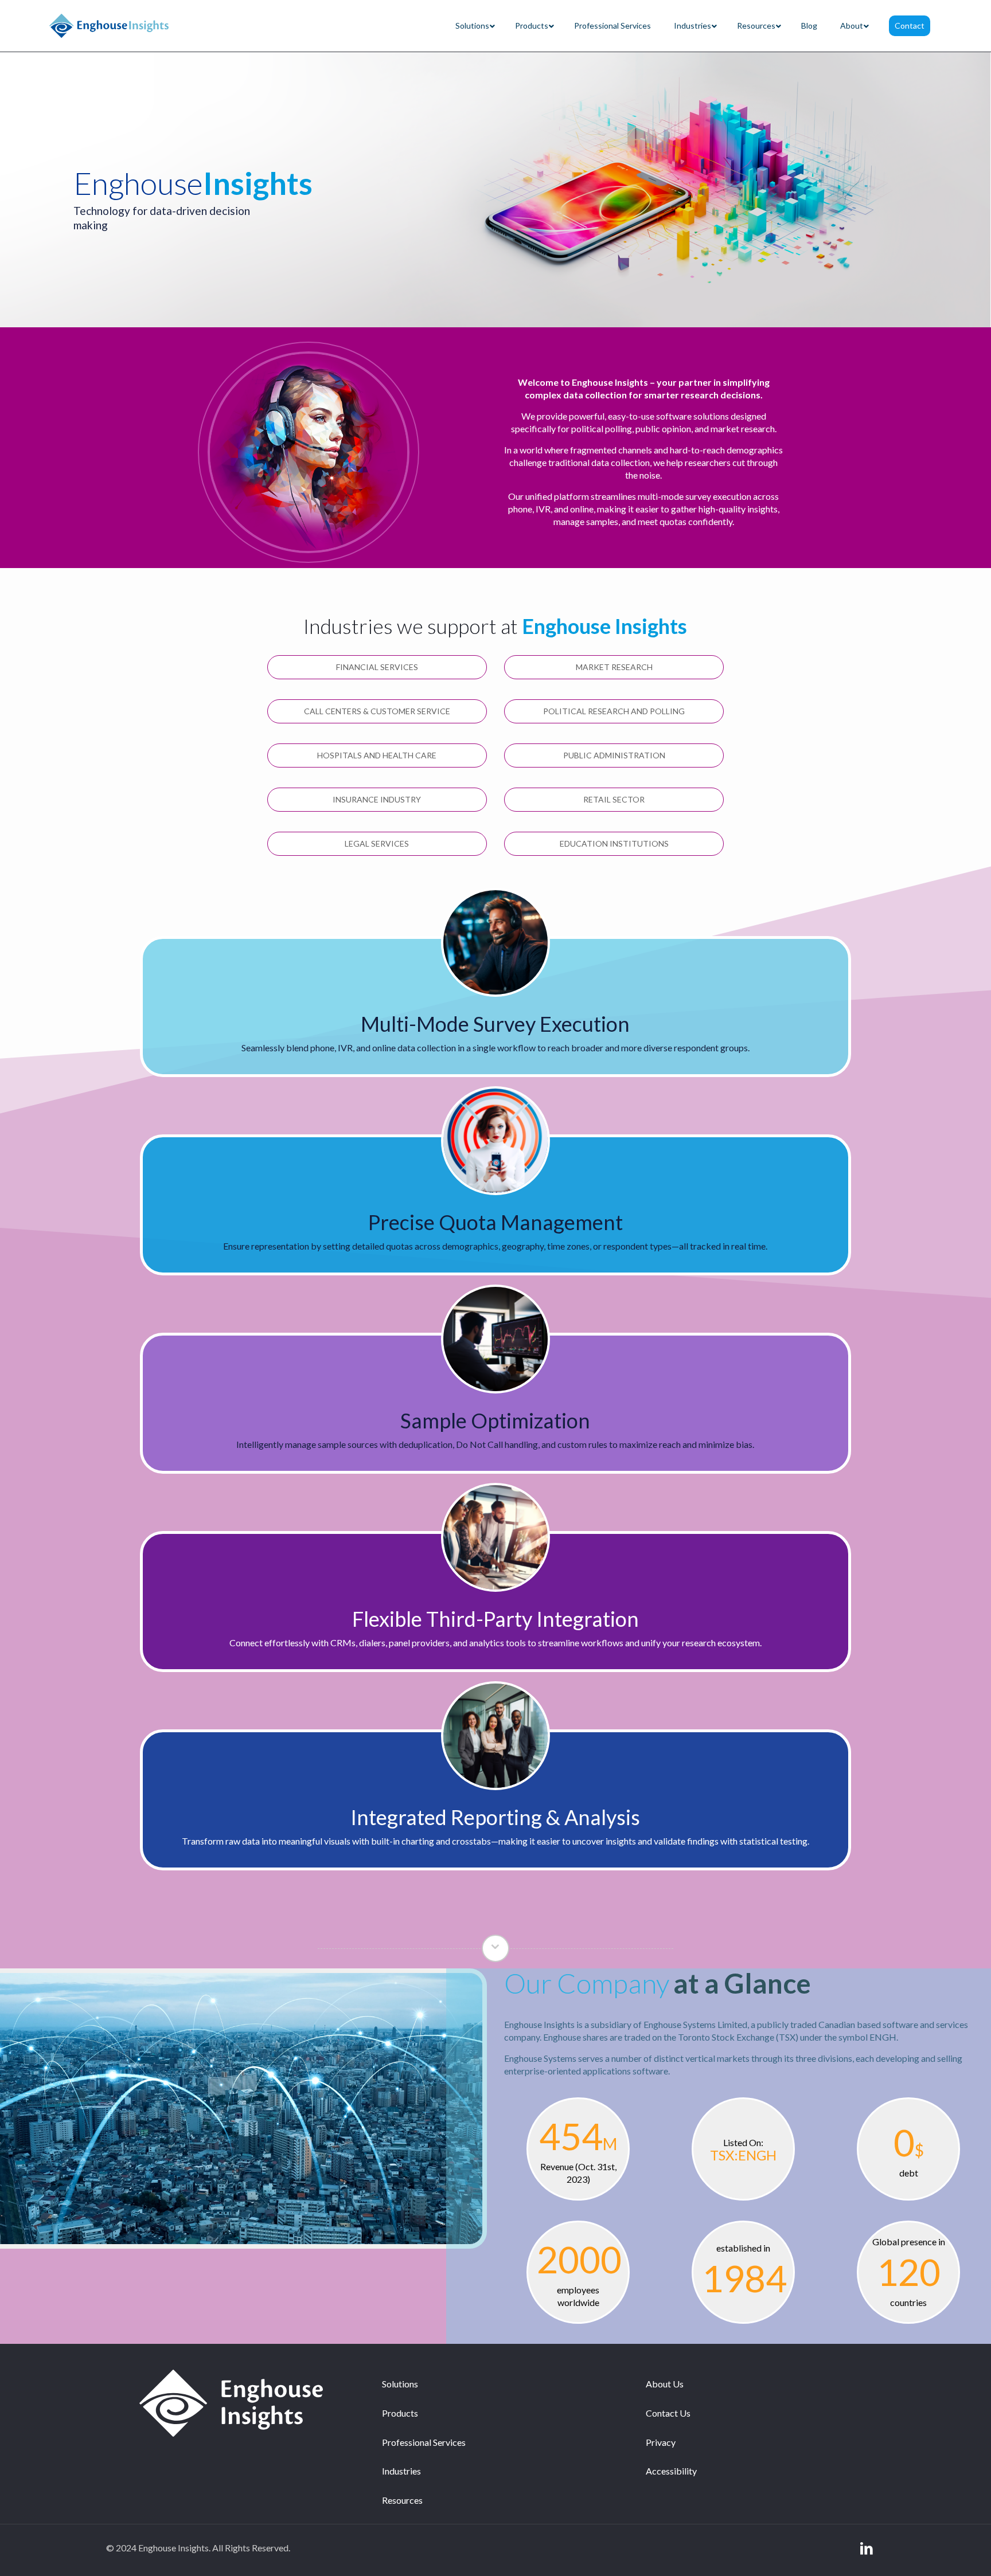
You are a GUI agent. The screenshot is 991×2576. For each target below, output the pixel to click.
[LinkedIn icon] (867, 2548)
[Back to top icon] (936, 2552)
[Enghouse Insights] (109, 26)
